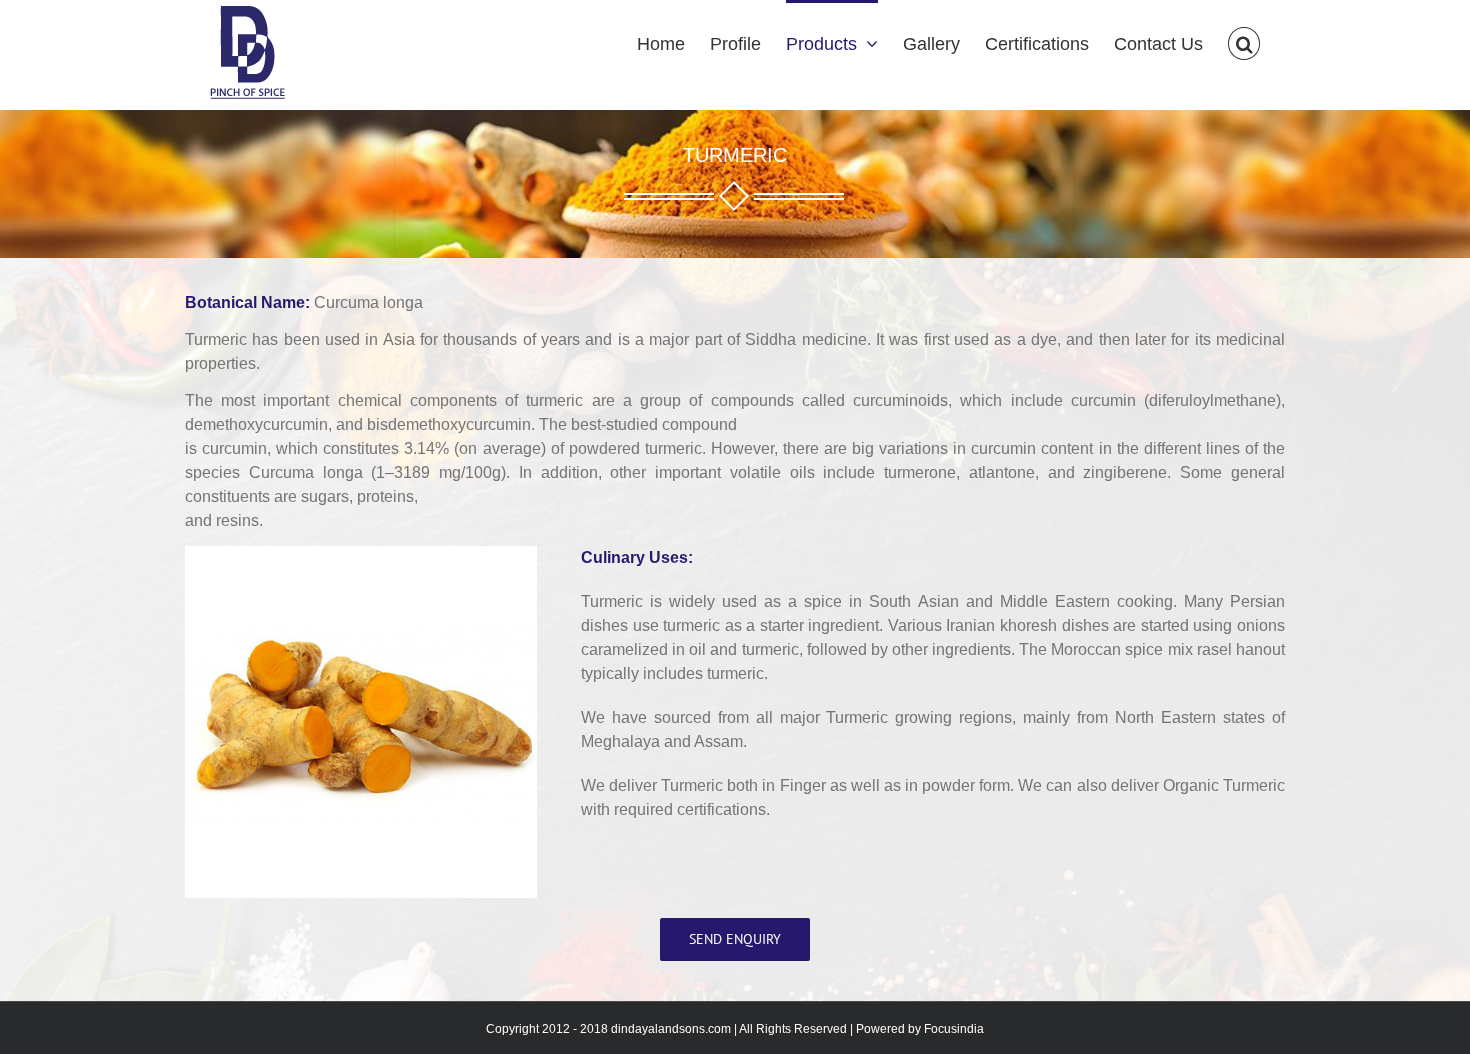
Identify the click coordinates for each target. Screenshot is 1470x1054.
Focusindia (954, 1029)
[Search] (1244, 42)
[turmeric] (361, 555)
